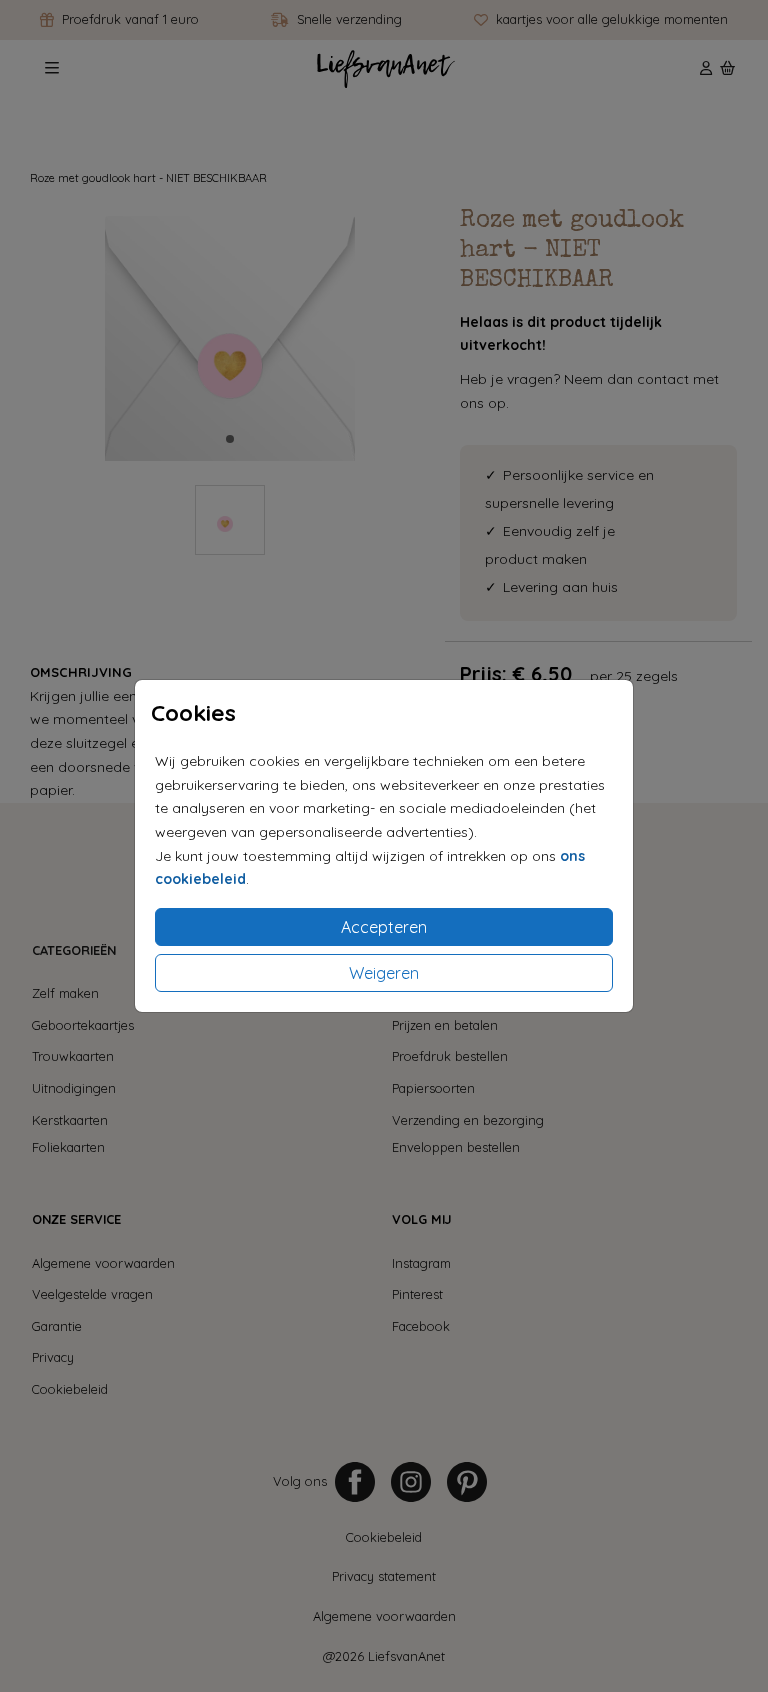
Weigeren (384, 973)
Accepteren (384, 927)
